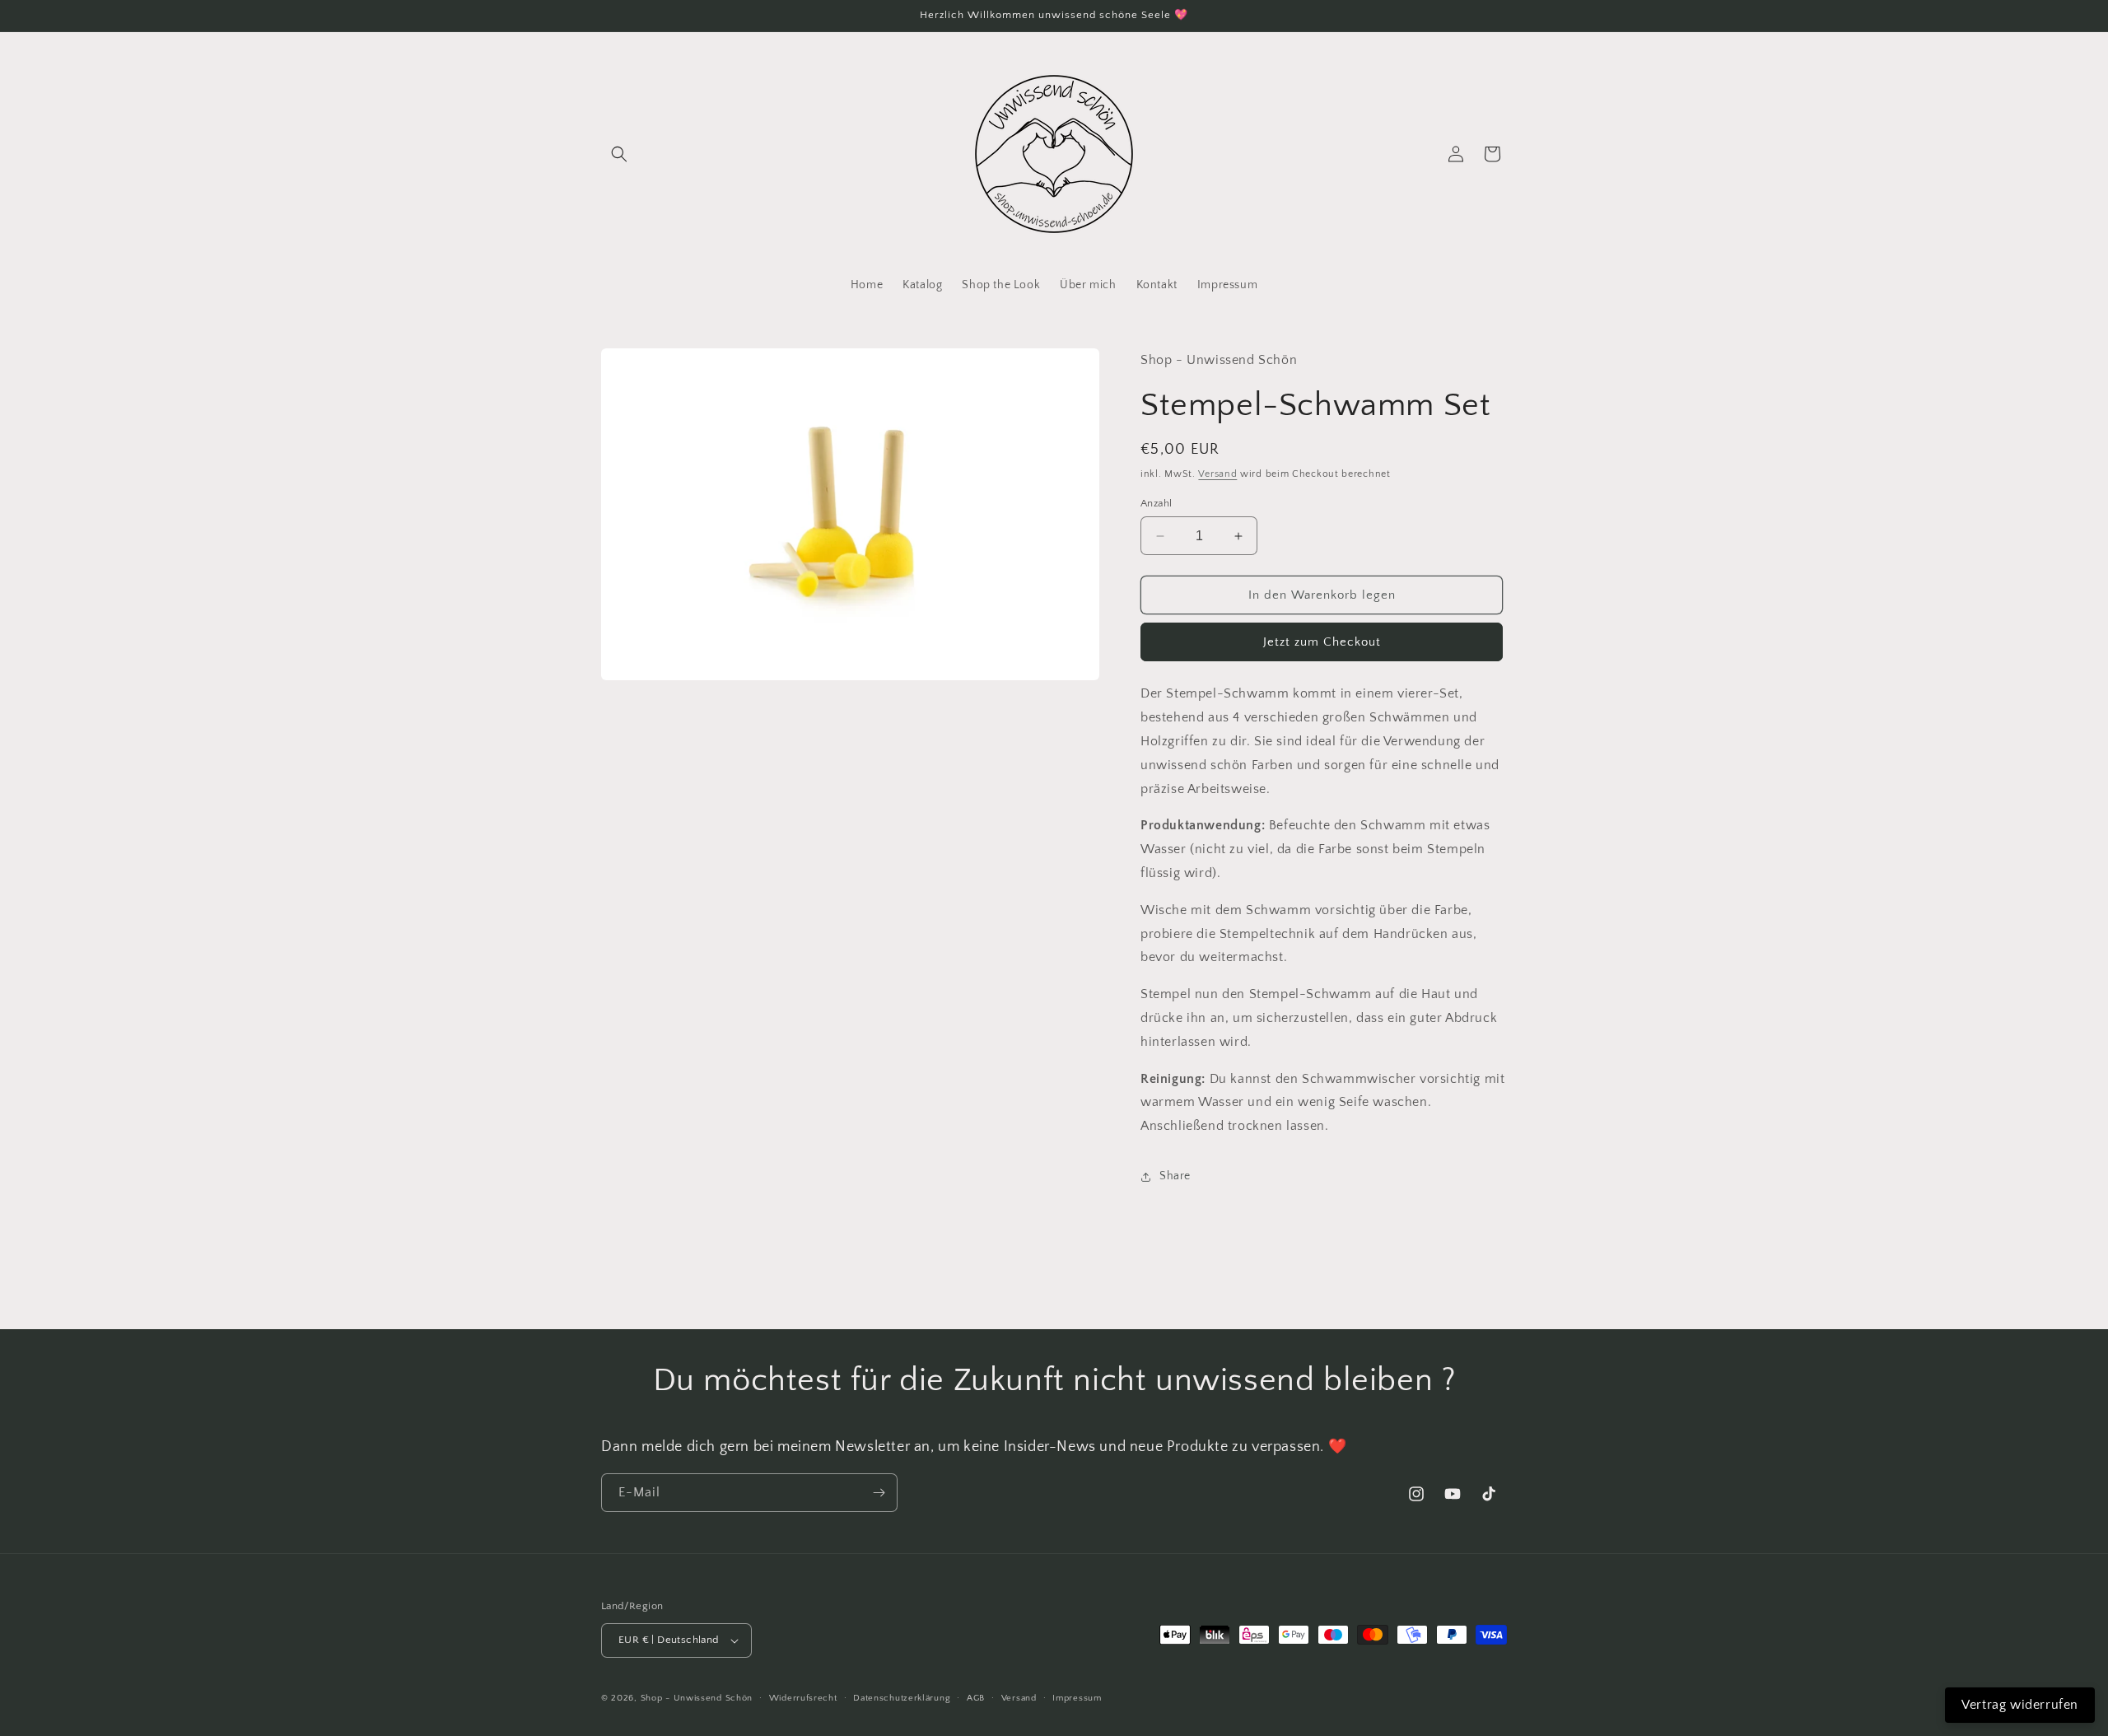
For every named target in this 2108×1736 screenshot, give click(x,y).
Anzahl (1156, 503)
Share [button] (1175, 1176)
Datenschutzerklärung (902, 1698)
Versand (1217, 474)
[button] (619, 154)
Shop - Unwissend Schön (697, 1698)
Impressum (1077, 1698)
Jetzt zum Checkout (1322, 642)
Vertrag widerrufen (2020, 1705)
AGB (976, 1698)
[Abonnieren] (879, 1493)
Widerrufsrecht (803, 1698)
